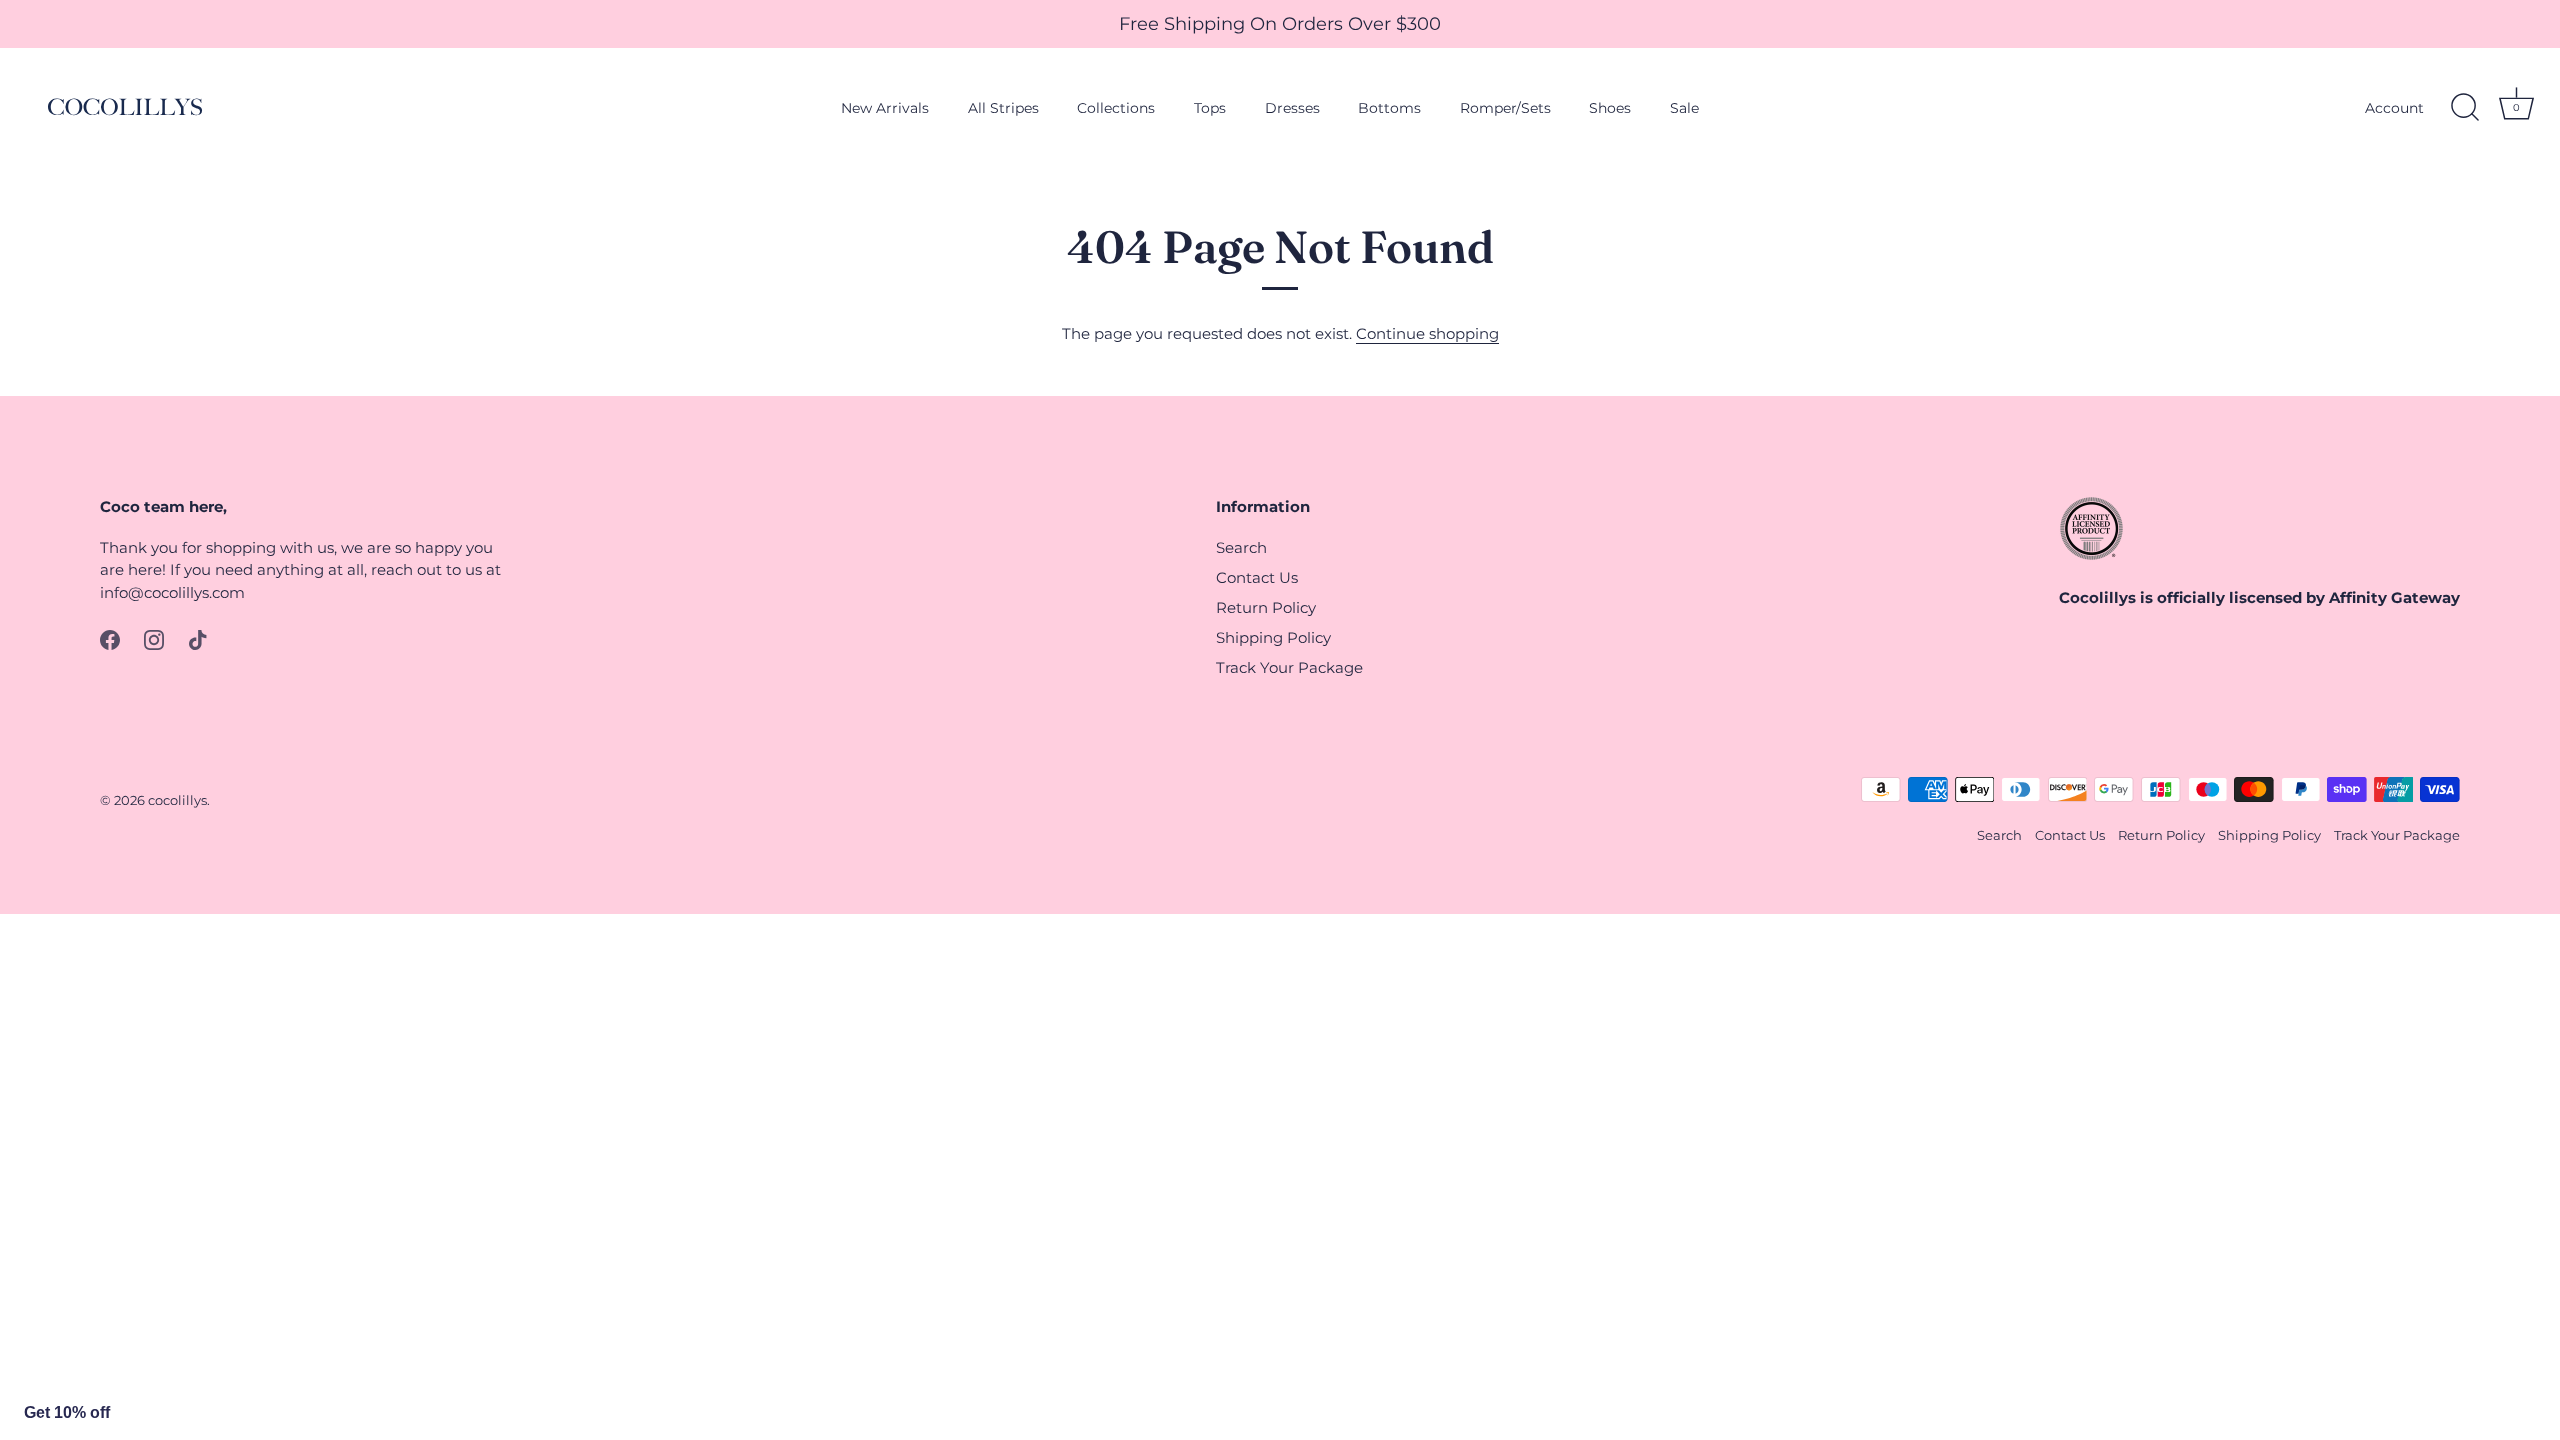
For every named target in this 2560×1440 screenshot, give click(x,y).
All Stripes (1003, 108)
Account (2394, 108)
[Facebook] (110, 638)
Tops (1210, 108)
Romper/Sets (1505, 108)
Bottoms (1389, 108)
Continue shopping (1427, 333)
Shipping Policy (1273, 637)
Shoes (1610, 108)
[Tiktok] (198, 638)
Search (1241, 547)
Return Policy (1266, 607)
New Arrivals (885, 108)
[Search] (2465, 108)
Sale (1684, 108)
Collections (1116, 108)
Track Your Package (1289, 667)
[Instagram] (154, 638)
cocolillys (177, 800)
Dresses (1292, 108)
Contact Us (1257, 577)
